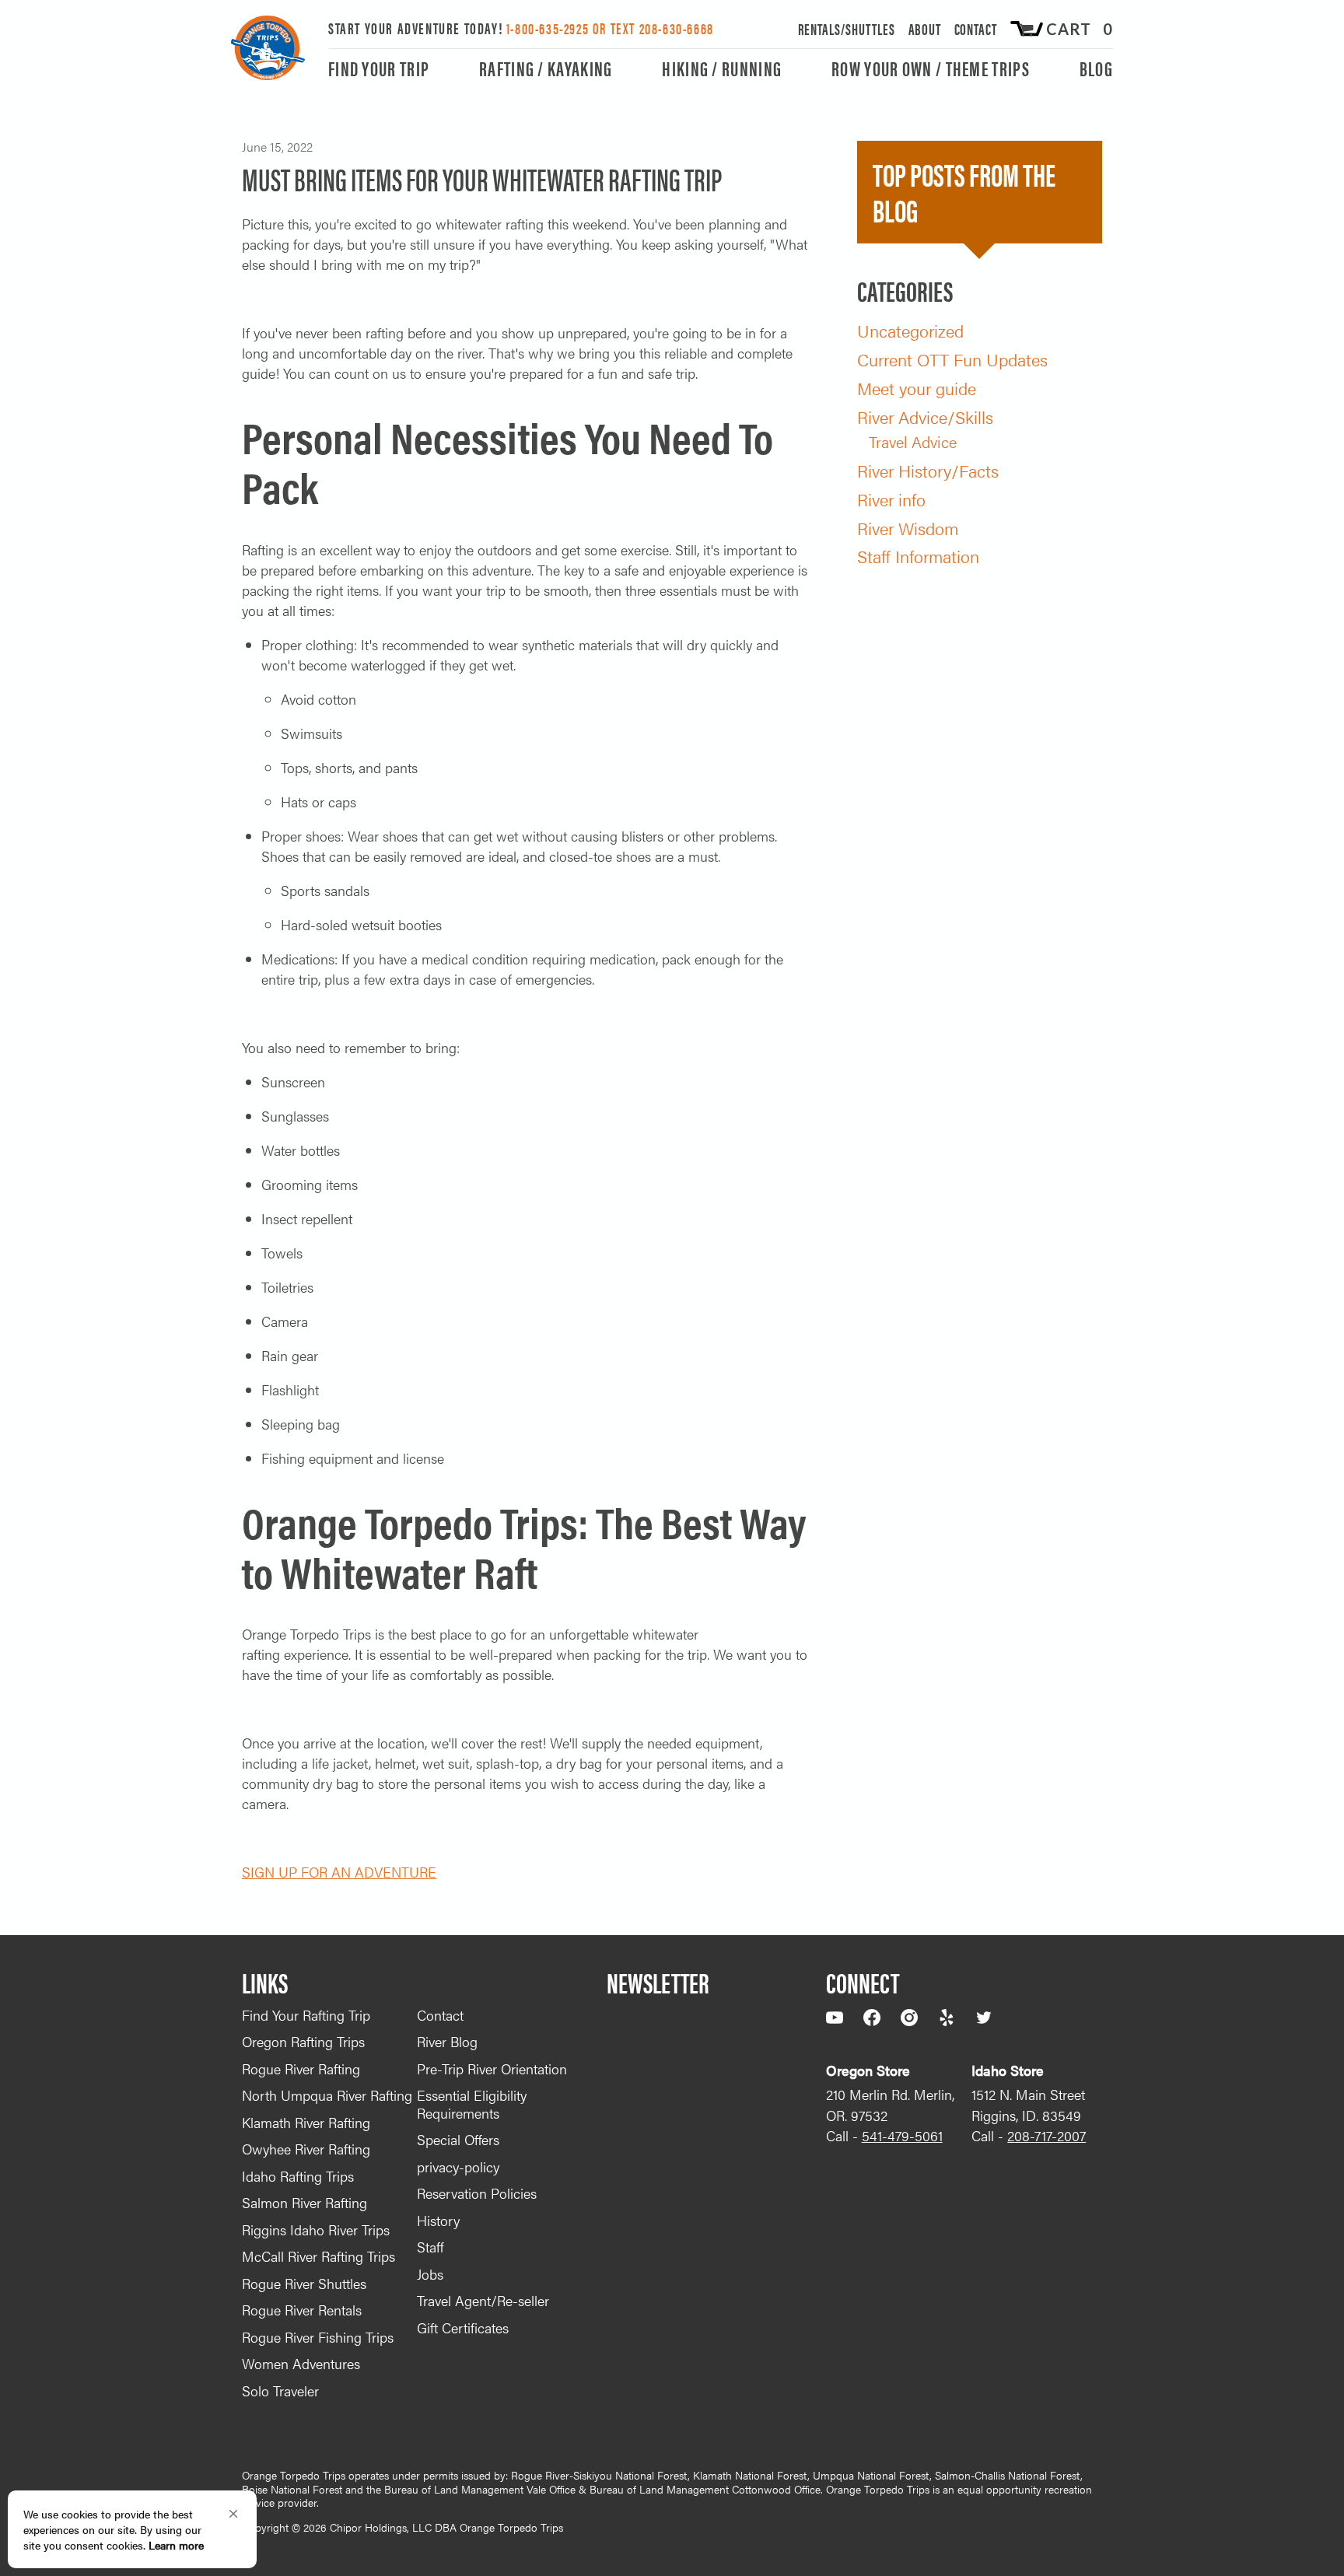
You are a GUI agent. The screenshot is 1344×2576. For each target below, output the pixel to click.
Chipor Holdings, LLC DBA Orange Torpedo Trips (446, 2527)
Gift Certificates (463, 2327)
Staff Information (918, 556)
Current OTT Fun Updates (952, 359)
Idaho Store (1008, 2070)
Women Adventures (301, 2363)
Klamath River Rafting (306, 2122)
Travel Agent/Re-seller (483, 2300)
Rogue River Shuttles (304, 2283)
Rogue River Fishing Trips (318, 2337)
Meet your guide (917, 388)
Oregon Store (868, 2070)
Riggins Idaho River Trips (316, 2229)
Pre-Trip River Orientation (492, 2068)
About (925, 28)
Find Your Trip (379, 70)
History (438, 2220)
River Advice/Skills (925, 416)
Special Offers (458, 2139)
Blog (1096, 70)
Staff (430, 2247)
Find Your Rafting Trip (306, 2015)
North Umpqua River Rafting (327, 2095)
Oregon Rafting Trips (303, 2041)
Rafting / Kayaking (546, 70)
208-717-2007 (1046, 2135)
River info (891, 499)
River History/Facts (928, 470)
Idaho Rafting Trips (298, 2176)
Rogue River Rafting (301, 2068)
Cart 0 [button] (1080, 29)
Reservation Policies (477, 2193)
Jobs (430, 2274)
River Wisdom (908, 528)
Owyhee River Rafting (306, 2149)
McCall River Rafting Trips (318, 2256)
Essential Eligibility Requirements (472, 2104)
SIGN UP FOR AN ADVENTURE (339, 1872)
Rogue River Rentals (302, 2310)
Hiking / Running (722, 70)
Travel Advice (913, 441)
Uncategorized (910, 330)
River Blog (447, 2041)
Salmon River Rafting (304, 2202)
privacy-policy (458, 2166)
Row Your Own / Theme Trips (931, 70)
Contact (976, 28)
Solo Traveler (280, 2390)
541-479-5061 (902, 2135)
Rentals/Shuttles (847, 28)
